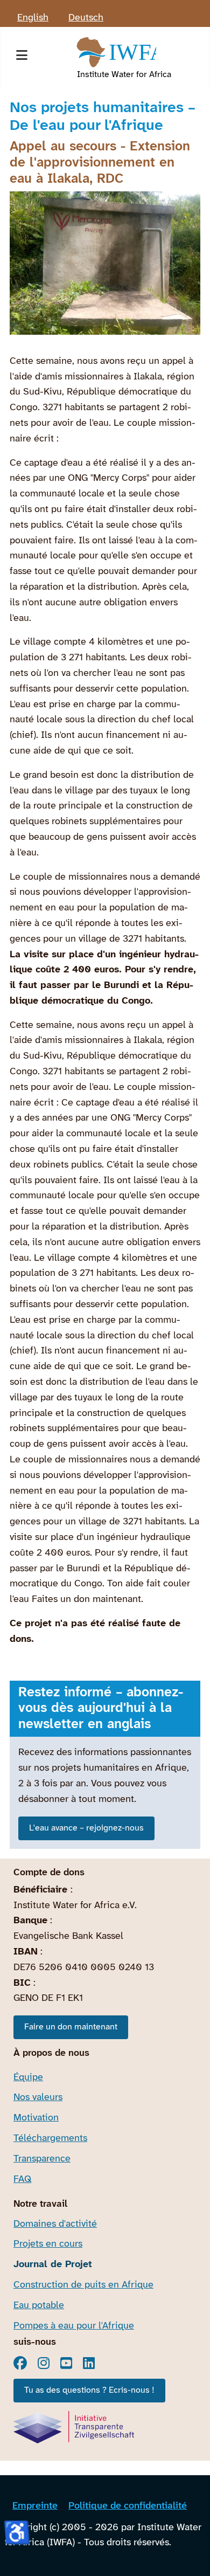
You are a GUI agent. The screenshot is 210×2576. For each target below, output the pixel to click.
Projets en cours (48, 2244)
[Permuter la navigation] (22, 58)
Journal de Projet (53, 2265)
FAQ (22, 2180)
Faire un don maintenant (71, 2027)
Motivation (36, 2118)
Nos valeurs (38, 2098)
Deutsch (86, 18)
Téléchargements (50, 2139)
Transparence (42, 2159)
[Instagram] (44, 2363)
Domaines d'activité (55, 2224)
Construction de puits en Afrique (83, 2285)
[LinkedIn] (89, 2363)
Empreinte (35, 2506)
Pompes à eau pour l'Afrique (74, 2326)
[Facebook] (20, 2363)
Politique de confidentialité (128, 2506)
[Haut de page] (190, 2554)
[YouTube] (66, 2363)
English (33, 18)
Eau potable (39, 2306)
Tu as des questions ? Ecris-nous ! (89, 2390)
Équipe (28, 2078)
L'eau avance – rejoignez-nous (86, 1828)
